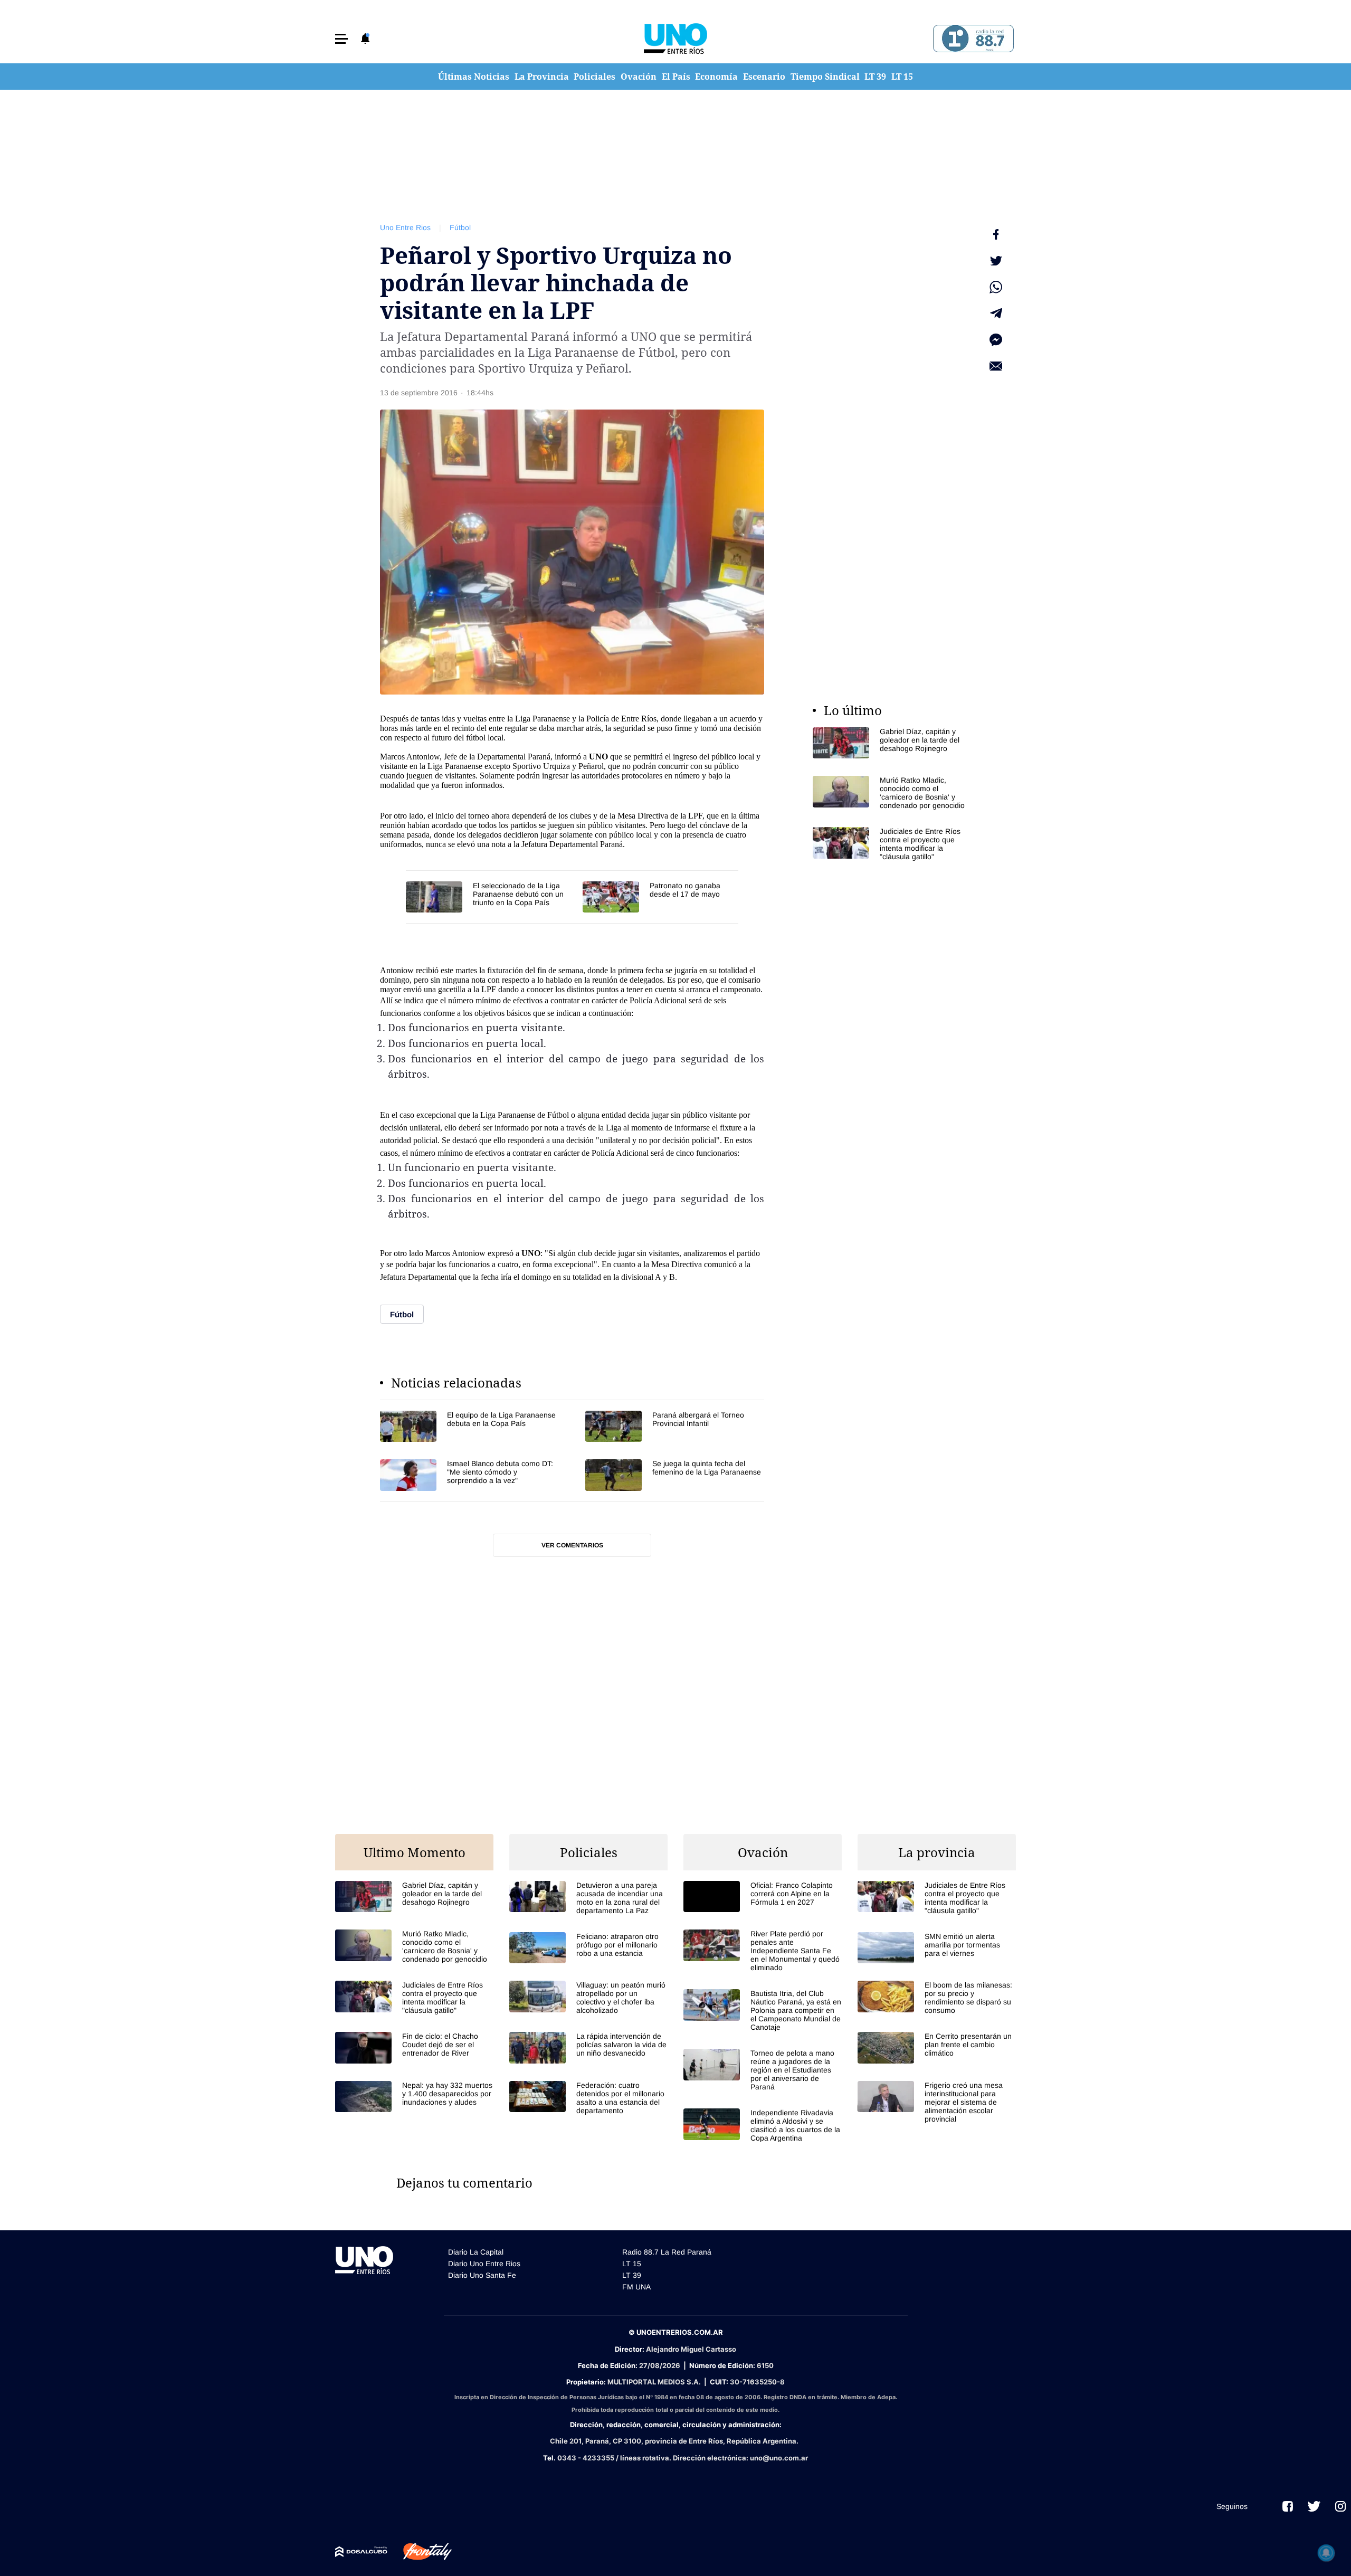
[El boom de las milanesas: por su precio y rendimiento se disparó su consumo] (937, 1998)
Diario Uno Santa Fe (482, 2275)
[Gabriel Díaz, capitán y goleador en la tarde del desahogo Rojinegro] (892, 743)
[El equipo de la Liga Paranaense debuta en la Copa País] (469, 1426)
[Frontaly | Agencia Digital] (420, 2552)
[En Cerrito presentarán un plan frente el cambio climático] (937, 2047)
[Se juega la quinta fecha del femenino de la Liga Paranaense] (675, 1475)
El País (676, 77)
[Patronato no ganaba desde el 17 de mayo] (660, 897)
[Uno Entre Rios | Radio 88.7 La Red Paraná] (972, 39)
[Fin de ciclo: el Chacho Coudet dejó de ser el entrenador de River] (414, 2047)
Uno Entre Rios (405, 227)
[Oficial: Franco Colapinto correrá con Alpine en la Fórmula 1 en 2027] (763, 1897)
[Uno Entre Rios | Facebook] (1288, 2506)
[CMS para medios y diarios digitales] (361, 2552)
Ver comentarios (572, 1545)
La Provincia (542, 77)
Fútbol (460, 227)
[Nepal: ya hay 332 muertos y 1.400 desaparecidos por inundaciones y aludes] (414, 2097)
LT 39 (875, 77)
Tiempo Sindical (825, 77)
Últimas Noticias (474, 77)
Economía (716, 77)
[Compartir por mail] (996, 366)
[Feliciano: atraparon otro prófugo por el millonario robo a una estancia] (588, 1948)
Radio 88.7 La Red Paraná (667, 2252)
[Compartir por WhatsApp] (996, 287)
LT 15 (902, 77)
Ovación (639, 77)
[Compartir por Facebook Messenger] (996, 340)
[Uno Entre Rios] (675, 39)
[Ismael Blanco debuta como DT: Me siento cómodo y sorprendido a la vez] (469, 1475)
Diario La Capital (476, 2252)
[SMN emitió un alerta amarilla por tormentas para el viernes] (937, 1948)
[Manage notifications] (1326, 2553)
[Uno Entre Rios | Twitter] (1314, 2506)
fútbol (476, 738)
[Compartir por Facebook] (996, 234)
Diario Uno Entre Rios (484, 2264)
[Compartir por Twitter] (996, 261)
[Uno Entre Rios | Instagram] (1340, 2506)
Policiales (594, 77)
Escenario (764, 77)
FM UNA (636, 2287)
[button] (341, 39)
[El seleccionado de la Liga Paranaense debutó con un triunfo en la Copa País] (489, 897)
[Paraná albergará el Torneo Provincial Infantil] (675, 1426)
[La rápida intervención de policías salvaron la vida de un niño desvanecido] (588, 2047)
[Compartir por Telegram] (996, 313)
